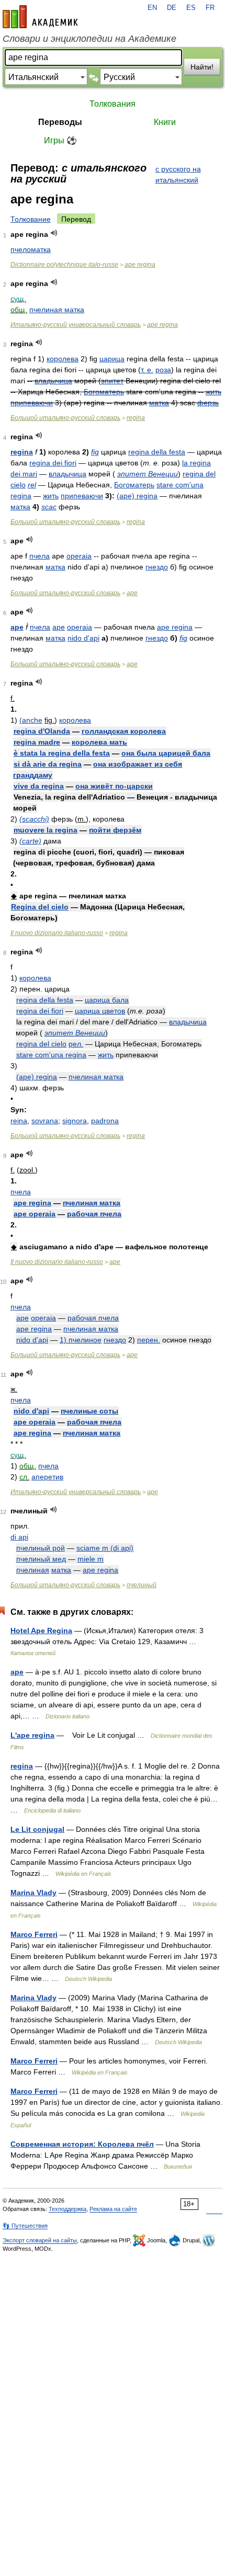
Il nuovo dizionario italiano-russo (57, 933)
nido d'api (83, 638)
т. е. (147, 370)
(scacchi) (34, 819)
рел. (76, 1044)
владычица (53, 381)
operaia (79, 556)
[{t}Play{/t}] (54, 233)
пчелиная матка (57, 310)
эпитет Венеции (148, 474)
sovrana (45, 1121)
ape (132, 593)
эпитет (112, 381)
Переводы (60, 122)
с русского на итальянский (178, 174)
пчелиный (142, 1585)
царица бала (107, 1000)
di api (19, 1537)
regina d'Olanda (42, 731)
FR (210, 8)
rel (32, 485)
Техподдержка (67, 2209)
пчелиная (33, 1570)
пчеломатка (31, 249)
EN (152, 8)
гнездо (157, 567)
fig (95, 452)
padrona (105, 1121)
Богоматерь (104, 392)
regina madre (37, 742)
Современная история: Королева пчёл (82, 2144)
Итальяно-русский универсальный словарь (76, 325)
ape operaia (35, 1214)
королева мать (99, 742)
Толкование (31, 219)
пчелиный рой (41, 1548)
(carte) (30, 841)
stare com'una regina (51, 1055)
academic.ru (40, 17)
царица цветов (100, 1011)
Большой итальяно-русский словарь (65, 418)
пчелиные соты (89, 1411)
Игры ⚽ (60, 140)
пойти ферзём (115, 830)
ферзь (208, 403)
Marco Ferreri (34, 1934)
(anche (31, 720)
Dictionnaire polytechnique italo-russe (64, 265)
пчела (40, 556)
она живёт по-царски (114, 786)
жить (213, 392)
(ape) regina (137, 496)
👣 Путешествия (25, 2226)
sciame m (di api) (105, 1548)
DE (172, 8)
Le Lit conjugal (37, 1829)
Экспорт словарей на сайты (40, 2240)
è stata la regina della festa (62, 753)
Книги (165, 122)
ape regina (140, 265)
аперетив (47, 1477)
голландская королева (124, 731)
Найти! (202, 67)
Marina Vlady (33, 1893)
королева (63, 359)
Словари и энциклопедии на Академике (89, 39)
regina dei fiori (53, 463)
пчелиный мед (41, 1559)
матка (159, 403)
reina (19, 1121)
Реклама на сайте (113, 2209)
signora (75, 1121)
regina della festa (157, 452)
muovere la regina (46, 830)
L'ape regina (32, 1735)
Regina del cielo (40, 907)
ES (191, 8)
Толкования (113, 104)
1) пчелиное (81, 1340)
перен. (149, 1340)
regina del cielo (41, 1044)
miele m (91, 1559)
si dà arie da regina (48, 764)
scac (49, 507)
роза (163, 370)
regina (136, 418)
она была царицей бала (166, 753)
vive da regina (39, 786)
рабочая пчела (94, 1214)
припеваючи (32, 403)
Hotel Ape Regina (41, 1631)
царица (112, 359)
